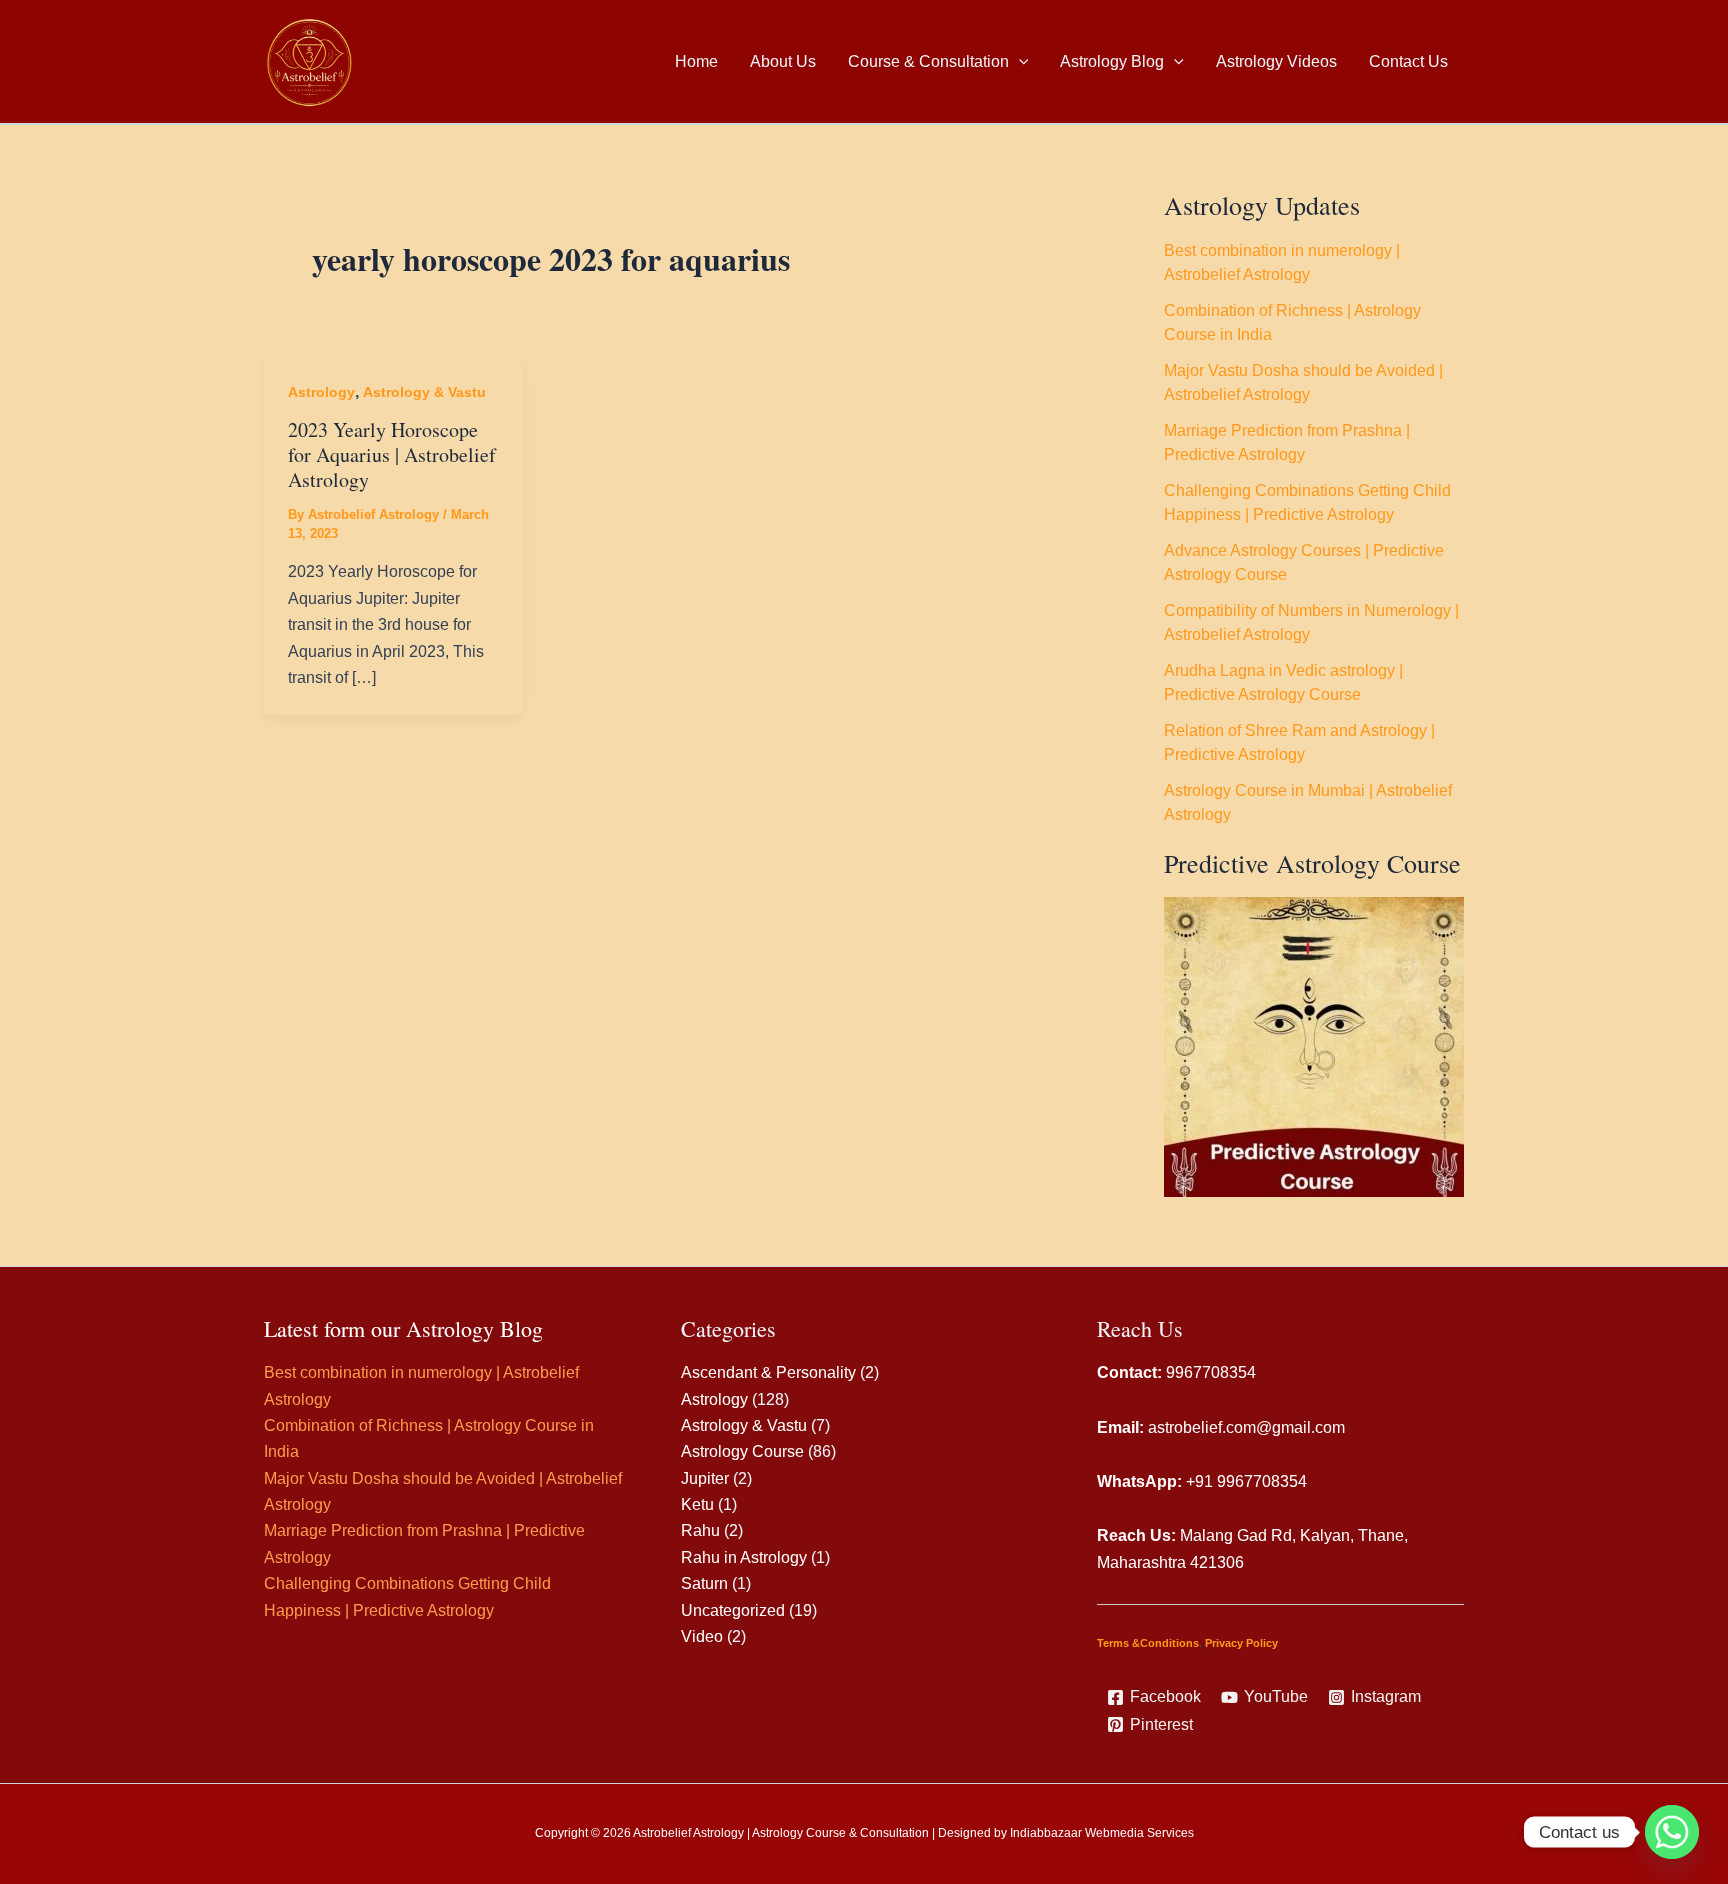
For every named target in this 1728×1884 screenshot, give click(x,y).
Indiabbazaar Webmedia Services (1102, 1833)
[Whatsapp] (1672, 1832)
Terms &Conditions (1148, 1643)
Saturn (704, 1583)
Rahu (700, 1530)
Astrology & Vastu (424, 392)
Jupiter (705, 1478)
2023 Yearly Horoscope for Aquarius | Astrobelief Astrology (392, 454)
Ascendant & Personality (768, 1372)
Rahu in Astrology (744, 1557)
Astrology (321, 392)
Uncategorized (733, 1610)
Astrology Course (742, 1451)
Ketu (697, 1504)
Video (702, 1636)
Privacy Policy (1241, 1643)
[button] (1019, 62)
